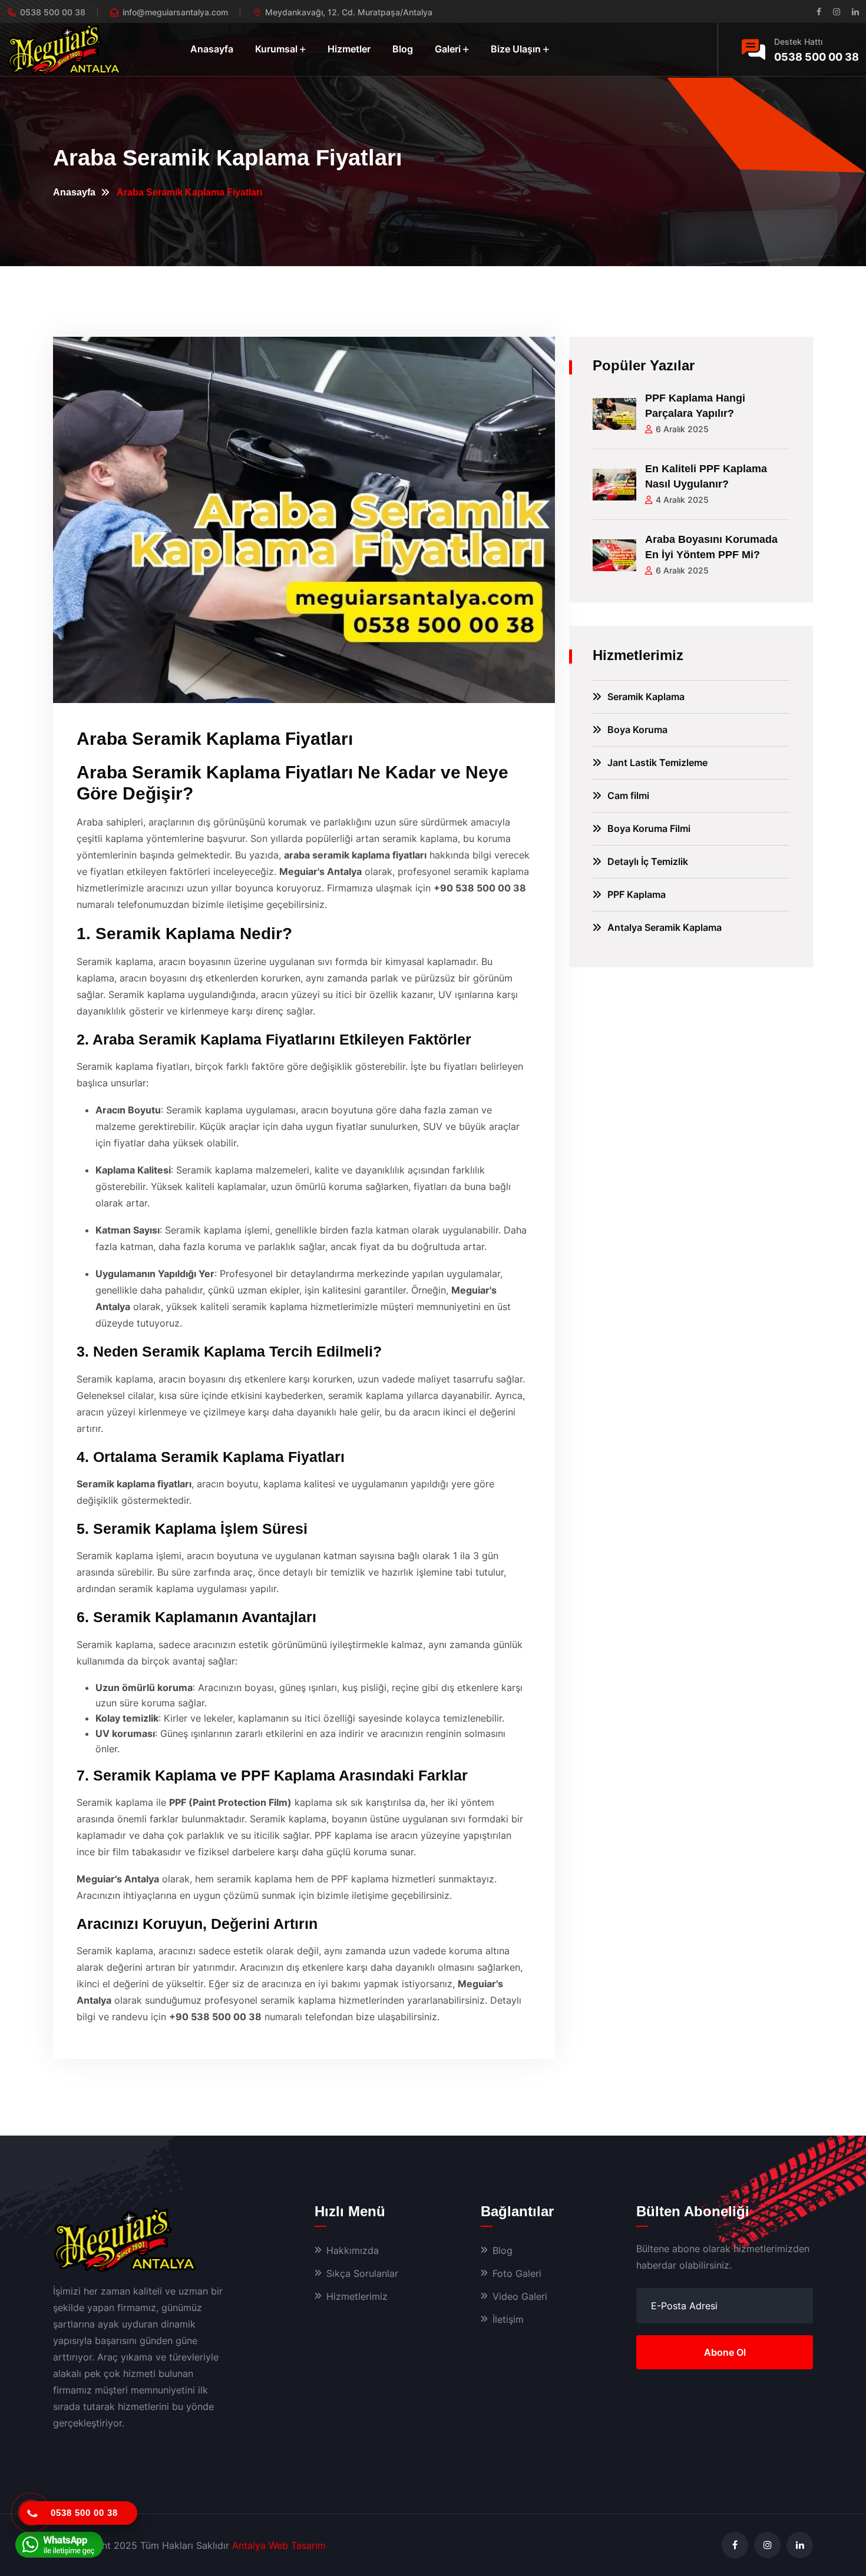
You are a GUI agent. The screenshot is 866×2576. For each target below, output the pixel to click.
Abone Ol (725, 2352)
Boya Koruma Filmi (649, 828)
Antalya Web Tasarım (279, 2545)
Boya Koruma (637, 730)
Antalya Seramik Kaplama (665, 927)
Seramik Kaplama (646, 697)
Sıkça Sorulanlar (362, 2273)
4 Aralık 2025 (682, 500)
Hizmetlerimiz (357, 2296)
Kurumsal (276, 49)
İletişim (508, 2319)
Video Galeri (520, 2296)
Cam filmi (628, 795)
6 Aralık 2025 (682, 429)
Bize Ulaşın (516, 49)
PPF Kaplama (637, 894)
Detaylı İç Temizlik (648, 861)
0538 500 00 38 (817, 57)
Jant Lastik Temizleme (657, 762)
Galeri (448, 49)
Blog (403, 49)
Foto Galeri (517, 2273)
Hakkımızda (353, 2250)
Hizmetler (349, 49)
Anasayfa (212, 49)
